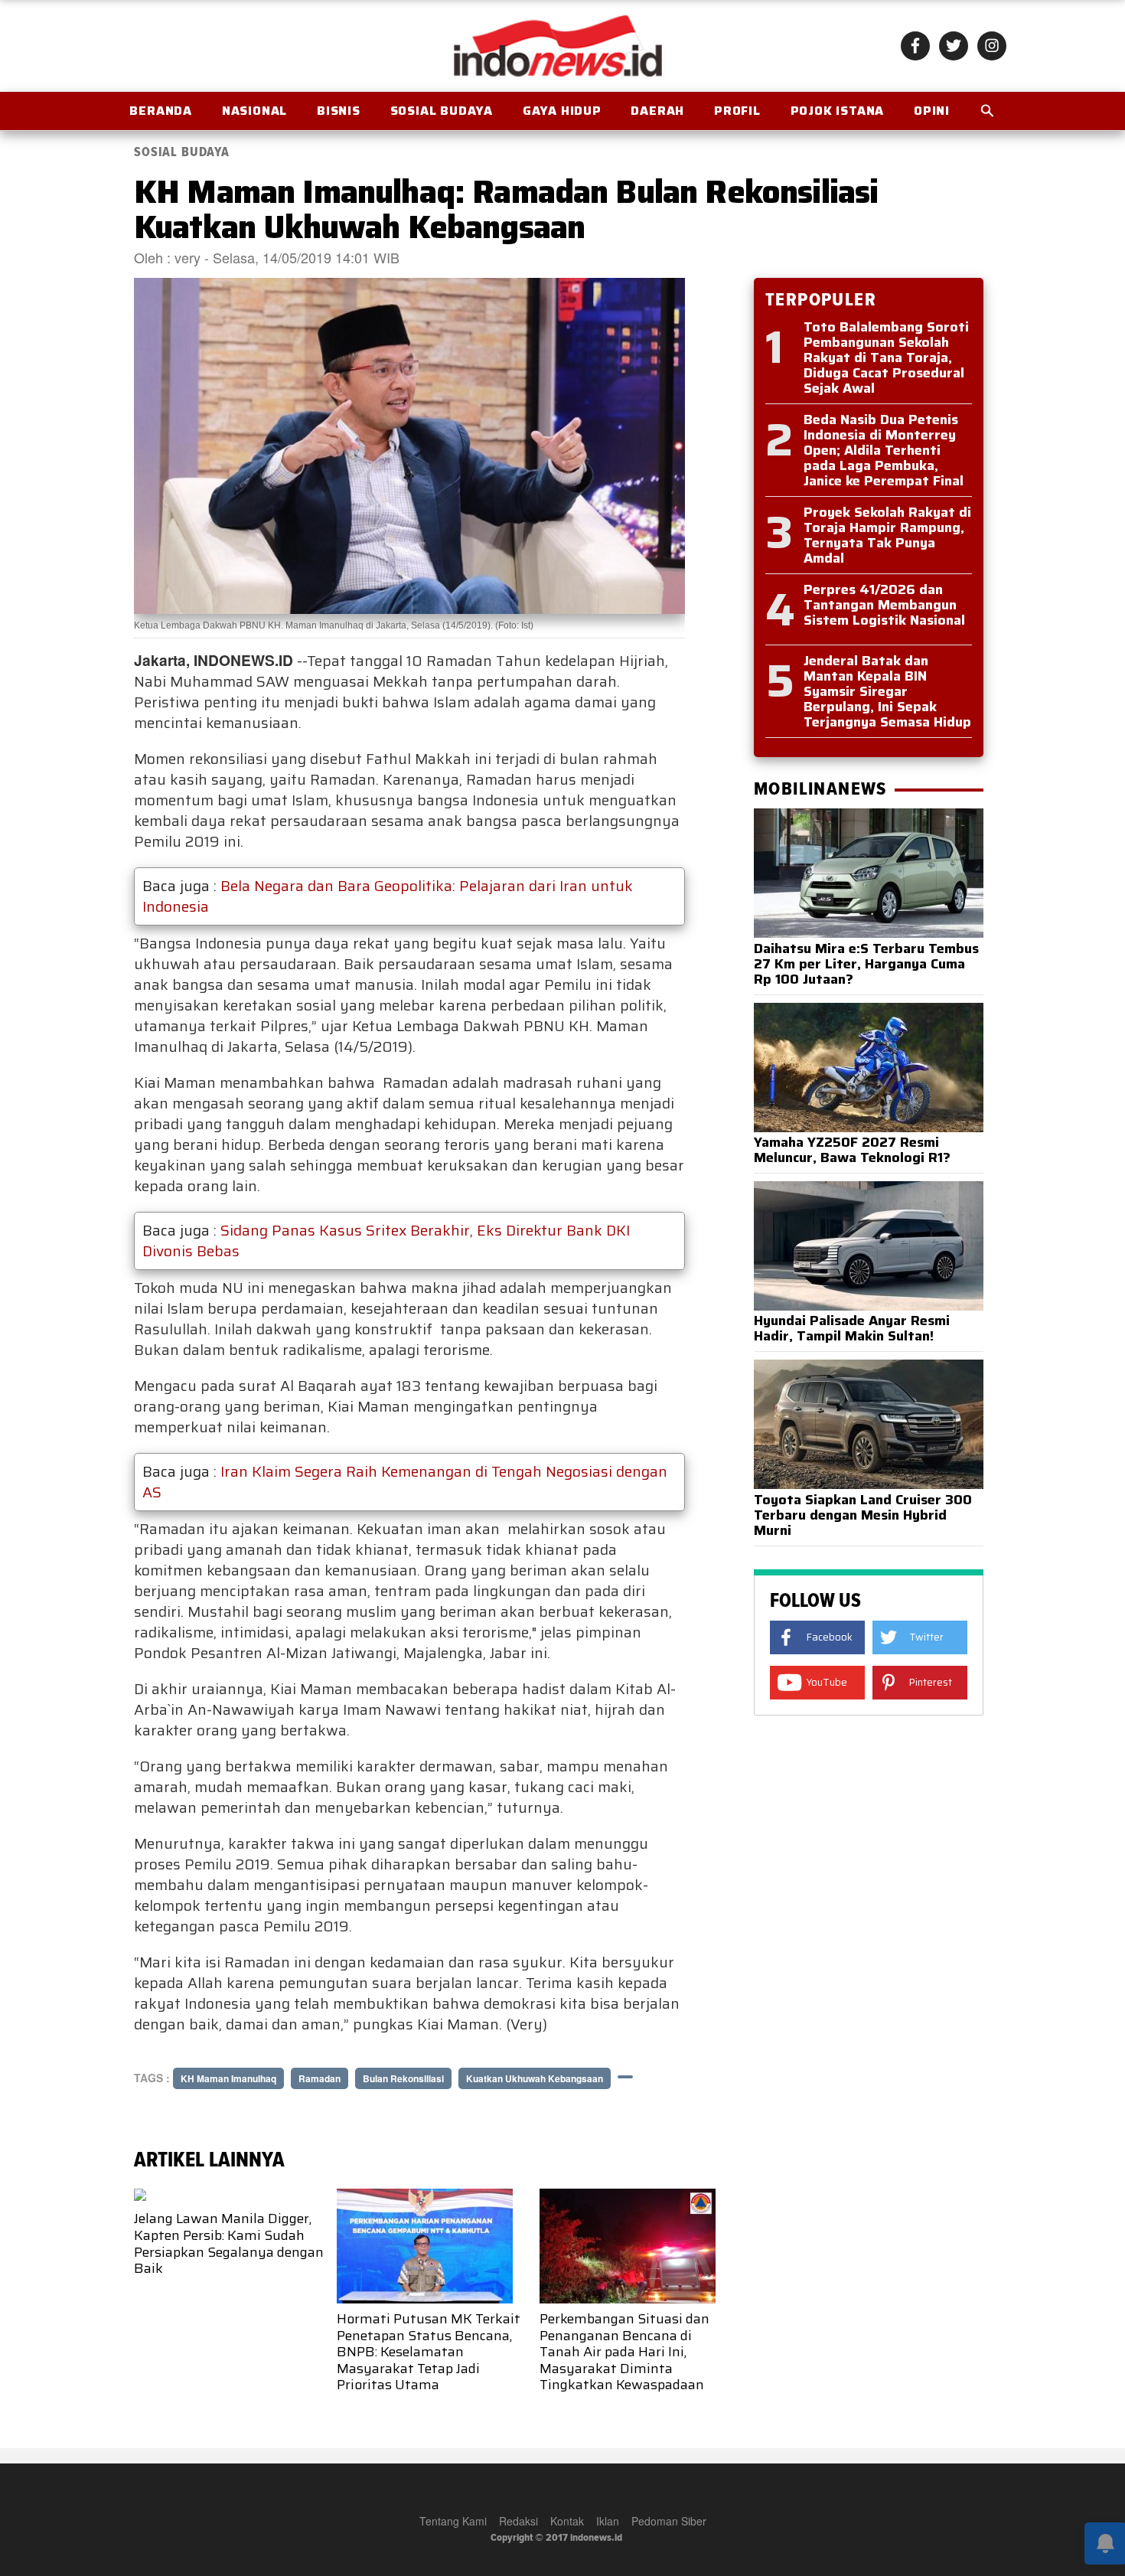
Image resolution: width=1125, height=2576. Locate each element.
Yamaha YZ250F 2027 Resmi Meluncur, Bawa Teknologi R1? (852, 1150)
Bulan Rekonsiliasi (403, 2078)
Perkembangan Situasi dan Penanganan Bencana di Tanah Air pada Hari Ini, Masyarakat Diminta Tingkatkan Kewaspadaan (624, 2352)
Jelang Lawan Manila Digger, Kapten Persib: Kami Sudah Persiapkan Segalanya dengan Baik (229, 2243)
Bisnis (339, 111)
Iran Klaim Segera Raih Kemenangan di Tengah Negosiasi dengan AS (405, 1482)
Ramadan (320, 2078)
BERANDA (161, 111)
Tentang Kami (453, 2521)
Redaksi (518, 2521)
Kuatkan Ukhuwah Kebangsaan (535, 2078)
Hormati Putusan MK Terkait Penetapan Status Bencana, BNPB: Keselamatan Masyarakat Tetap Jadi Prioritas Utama (429, 2352)
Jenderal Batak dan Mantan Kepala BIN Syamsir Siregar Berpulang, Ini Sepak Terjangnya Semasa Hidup (887, 691)
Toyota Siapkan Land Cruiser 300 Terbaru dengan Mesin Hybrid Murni (863, 1515)
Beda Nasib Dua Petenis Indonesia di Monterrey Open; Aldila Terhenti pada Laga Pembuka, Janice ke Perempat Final (884, 450)
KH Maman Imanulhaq (228, 2078)
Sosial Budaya (442, 111)
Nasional (254, 111)
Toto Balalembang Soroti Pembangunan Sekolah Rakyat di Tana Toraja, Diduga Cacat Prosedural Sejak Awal (886, 358)
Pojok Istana (838, 111)
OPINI (932, 111)
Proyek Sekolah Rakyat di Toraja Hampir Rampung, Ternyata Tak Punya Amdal (887, 535)
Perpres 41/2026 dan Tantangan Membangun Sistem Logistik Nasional (884, 605)
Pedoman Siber (669, 2521)
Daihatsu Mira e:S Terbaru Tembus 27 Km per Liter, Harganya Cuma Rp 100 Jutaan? (866, 964)
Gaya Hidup (562, 111)
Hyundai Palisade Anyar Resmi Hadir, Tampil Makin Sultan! (852, 1328)
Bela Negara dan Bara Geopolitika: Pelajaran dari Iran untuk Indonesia (388, 896)
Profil (737, 111)
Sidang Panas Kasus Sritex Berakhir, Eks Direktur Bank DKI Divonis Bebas (386, 1241)
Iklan (608, 2521)
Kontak (567, 2521)
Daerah (657, 111)
